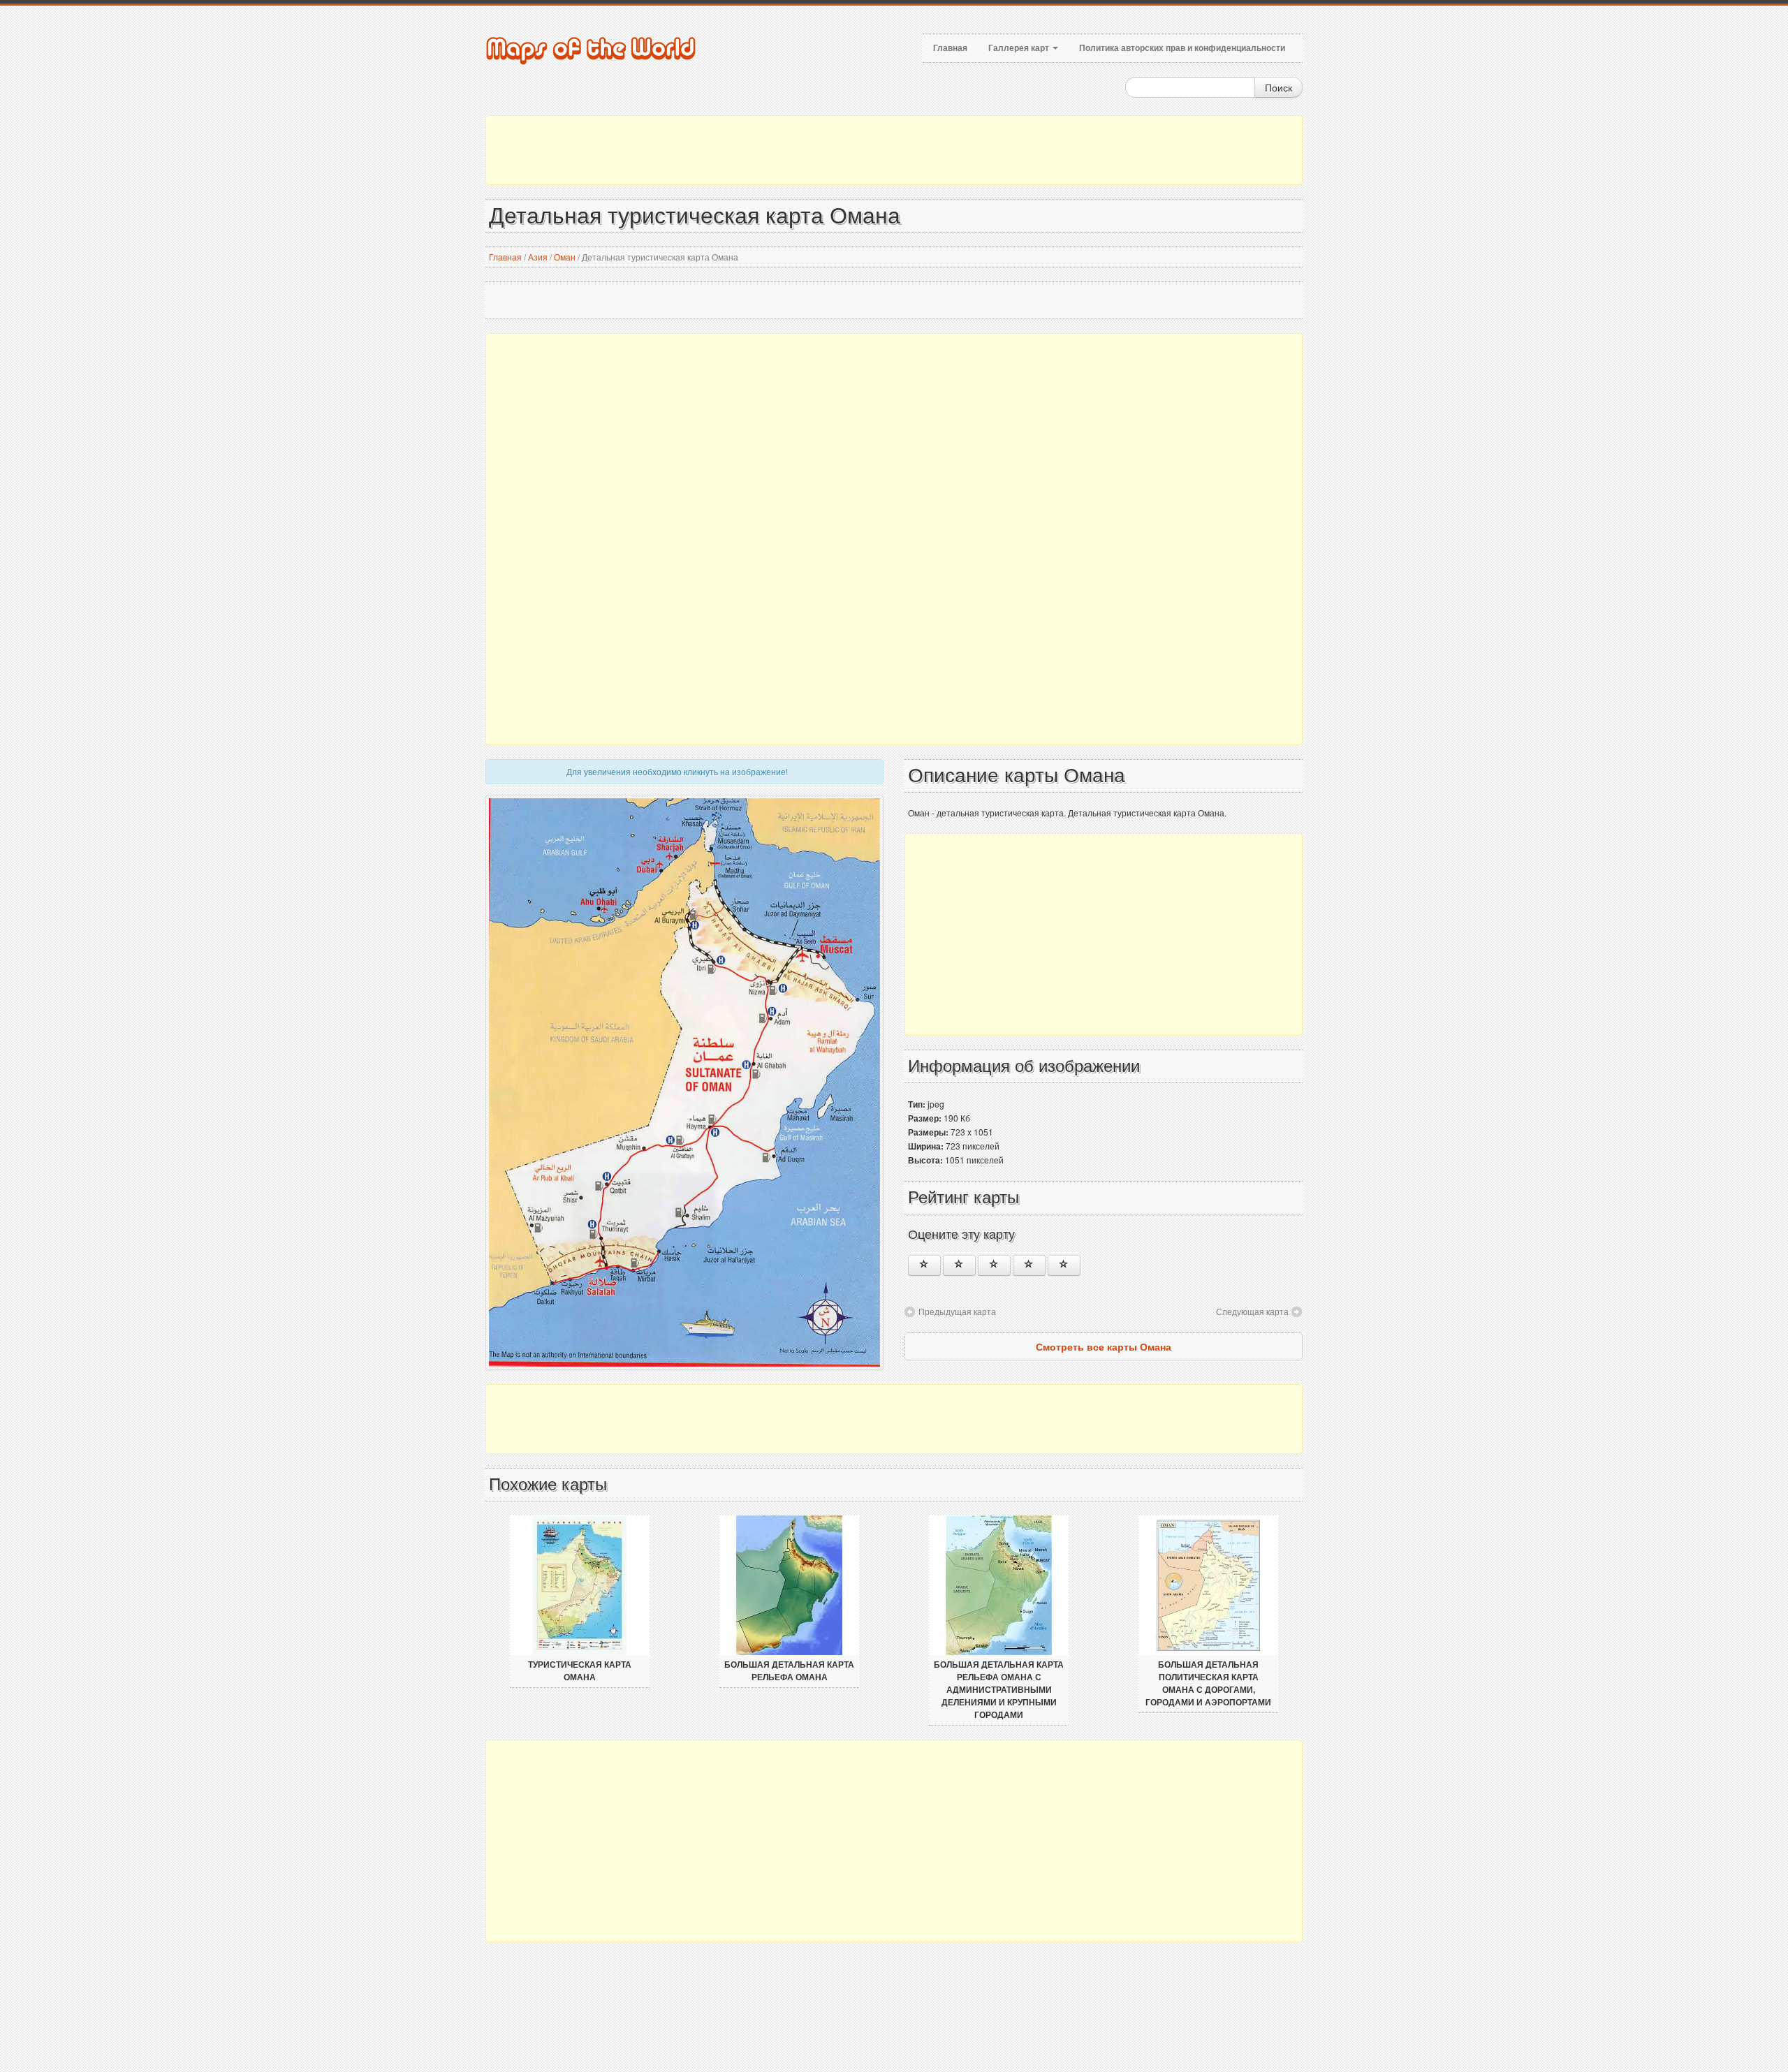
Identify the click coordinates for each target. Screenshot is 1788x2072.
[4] (1029, 1265)
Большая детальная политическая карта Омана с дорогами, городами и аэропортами (1208, 1684)
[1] (924, 1265)
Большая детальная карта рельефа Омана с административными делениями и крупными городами (999, 1690)
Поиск (1278, 87)
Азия (538, 257)
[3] (994, 1265)
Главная (950, 48)
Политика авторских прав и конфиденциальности (1182, 48)
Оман (565, 257)
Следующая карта (1252, 1311)
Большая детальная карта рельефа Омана (789, 1671)
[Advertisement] (894, 150)
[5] (1064, 1265)
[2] (959, 1265)
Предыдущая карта (957, 1311)
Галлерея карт (1020, 48)
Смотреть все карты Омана (1104, 1346)
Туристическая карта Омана (580, 1671)
